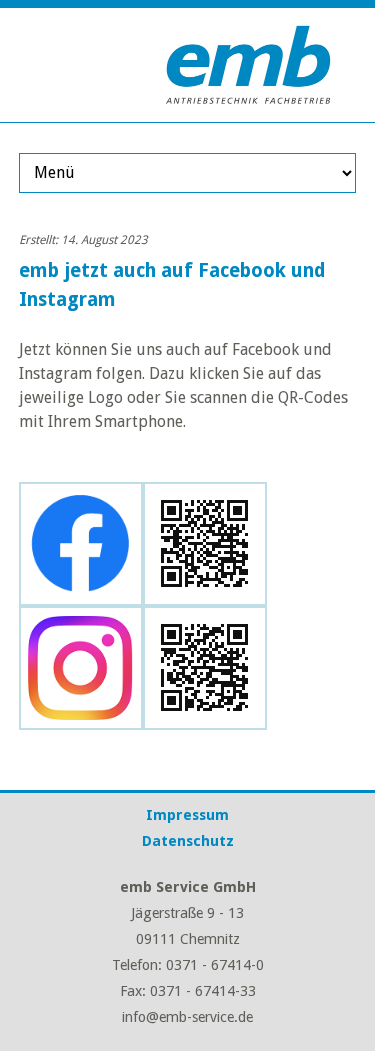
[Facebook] (81, 593)
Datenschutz (188, 841)
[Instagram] (81, 717)
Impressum (187, 815)
